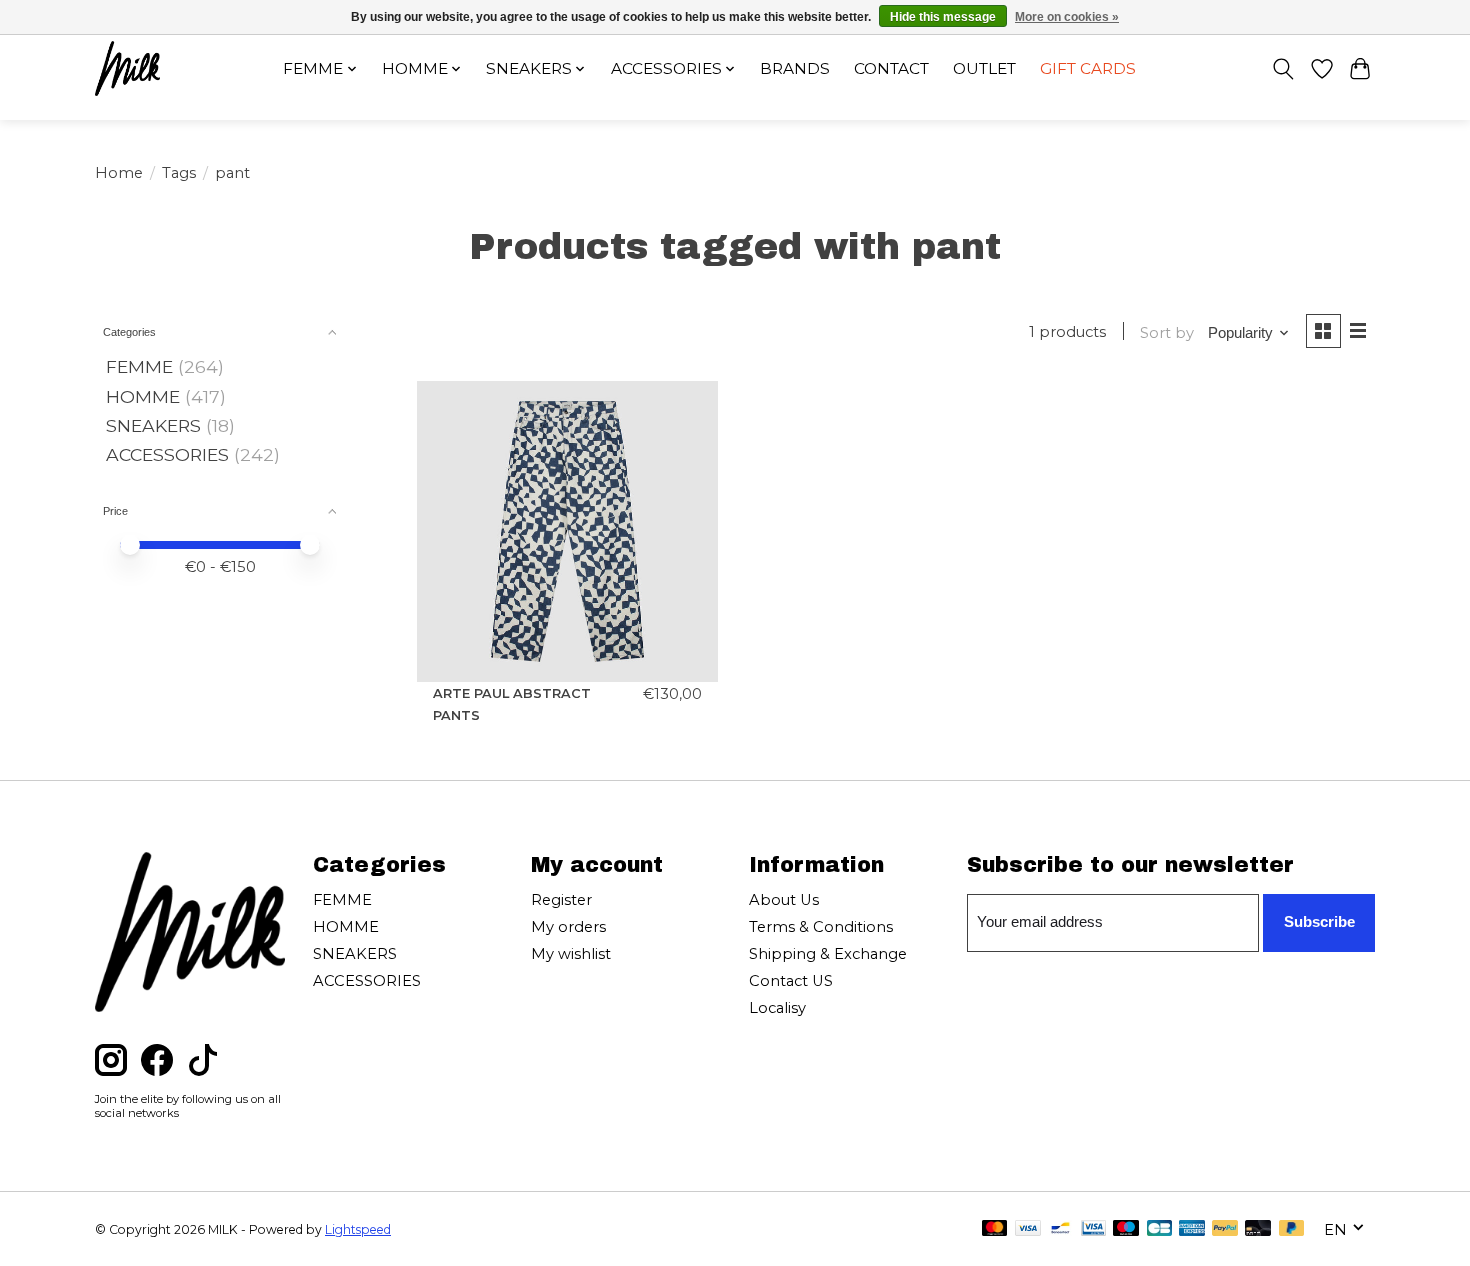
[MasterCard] (995, 1229)
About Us (784, 900)
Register (561, 900)
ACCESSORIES (167, 454)
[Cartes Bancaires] (1159, 1229)
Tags (179, 173)
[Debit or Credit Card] (1258, 1229)
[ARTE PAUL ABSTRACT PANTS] (567, 531)
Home (119, 173)
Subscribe (1319, 922)
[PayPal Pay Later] (1292, 1229)
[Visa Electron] (1093, 1229)
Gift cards (1088, 68)
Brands (795, 68)
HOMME (143, 396)
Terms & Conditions (821, 927)
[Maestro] (1126, 1229)
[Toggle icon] (1283, 69)
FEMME (139, 366)
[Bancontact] (1060, 1229)
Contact (891, 68)
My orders (568, 927)
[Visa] (1028, 1229)
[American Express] (1192, 1229)
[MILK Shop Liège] (127, 68)
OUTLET (984, 68)
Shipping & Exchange (828, 954)
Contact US (791, 981)
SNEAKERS (153, 425)
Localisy (777, 1008)
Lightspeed (358, 1229)
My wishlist (571, 954)
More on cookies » (1067, 17)
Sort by (1167, 333)
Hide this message (943, 17)
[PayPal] (1225, 1229)
